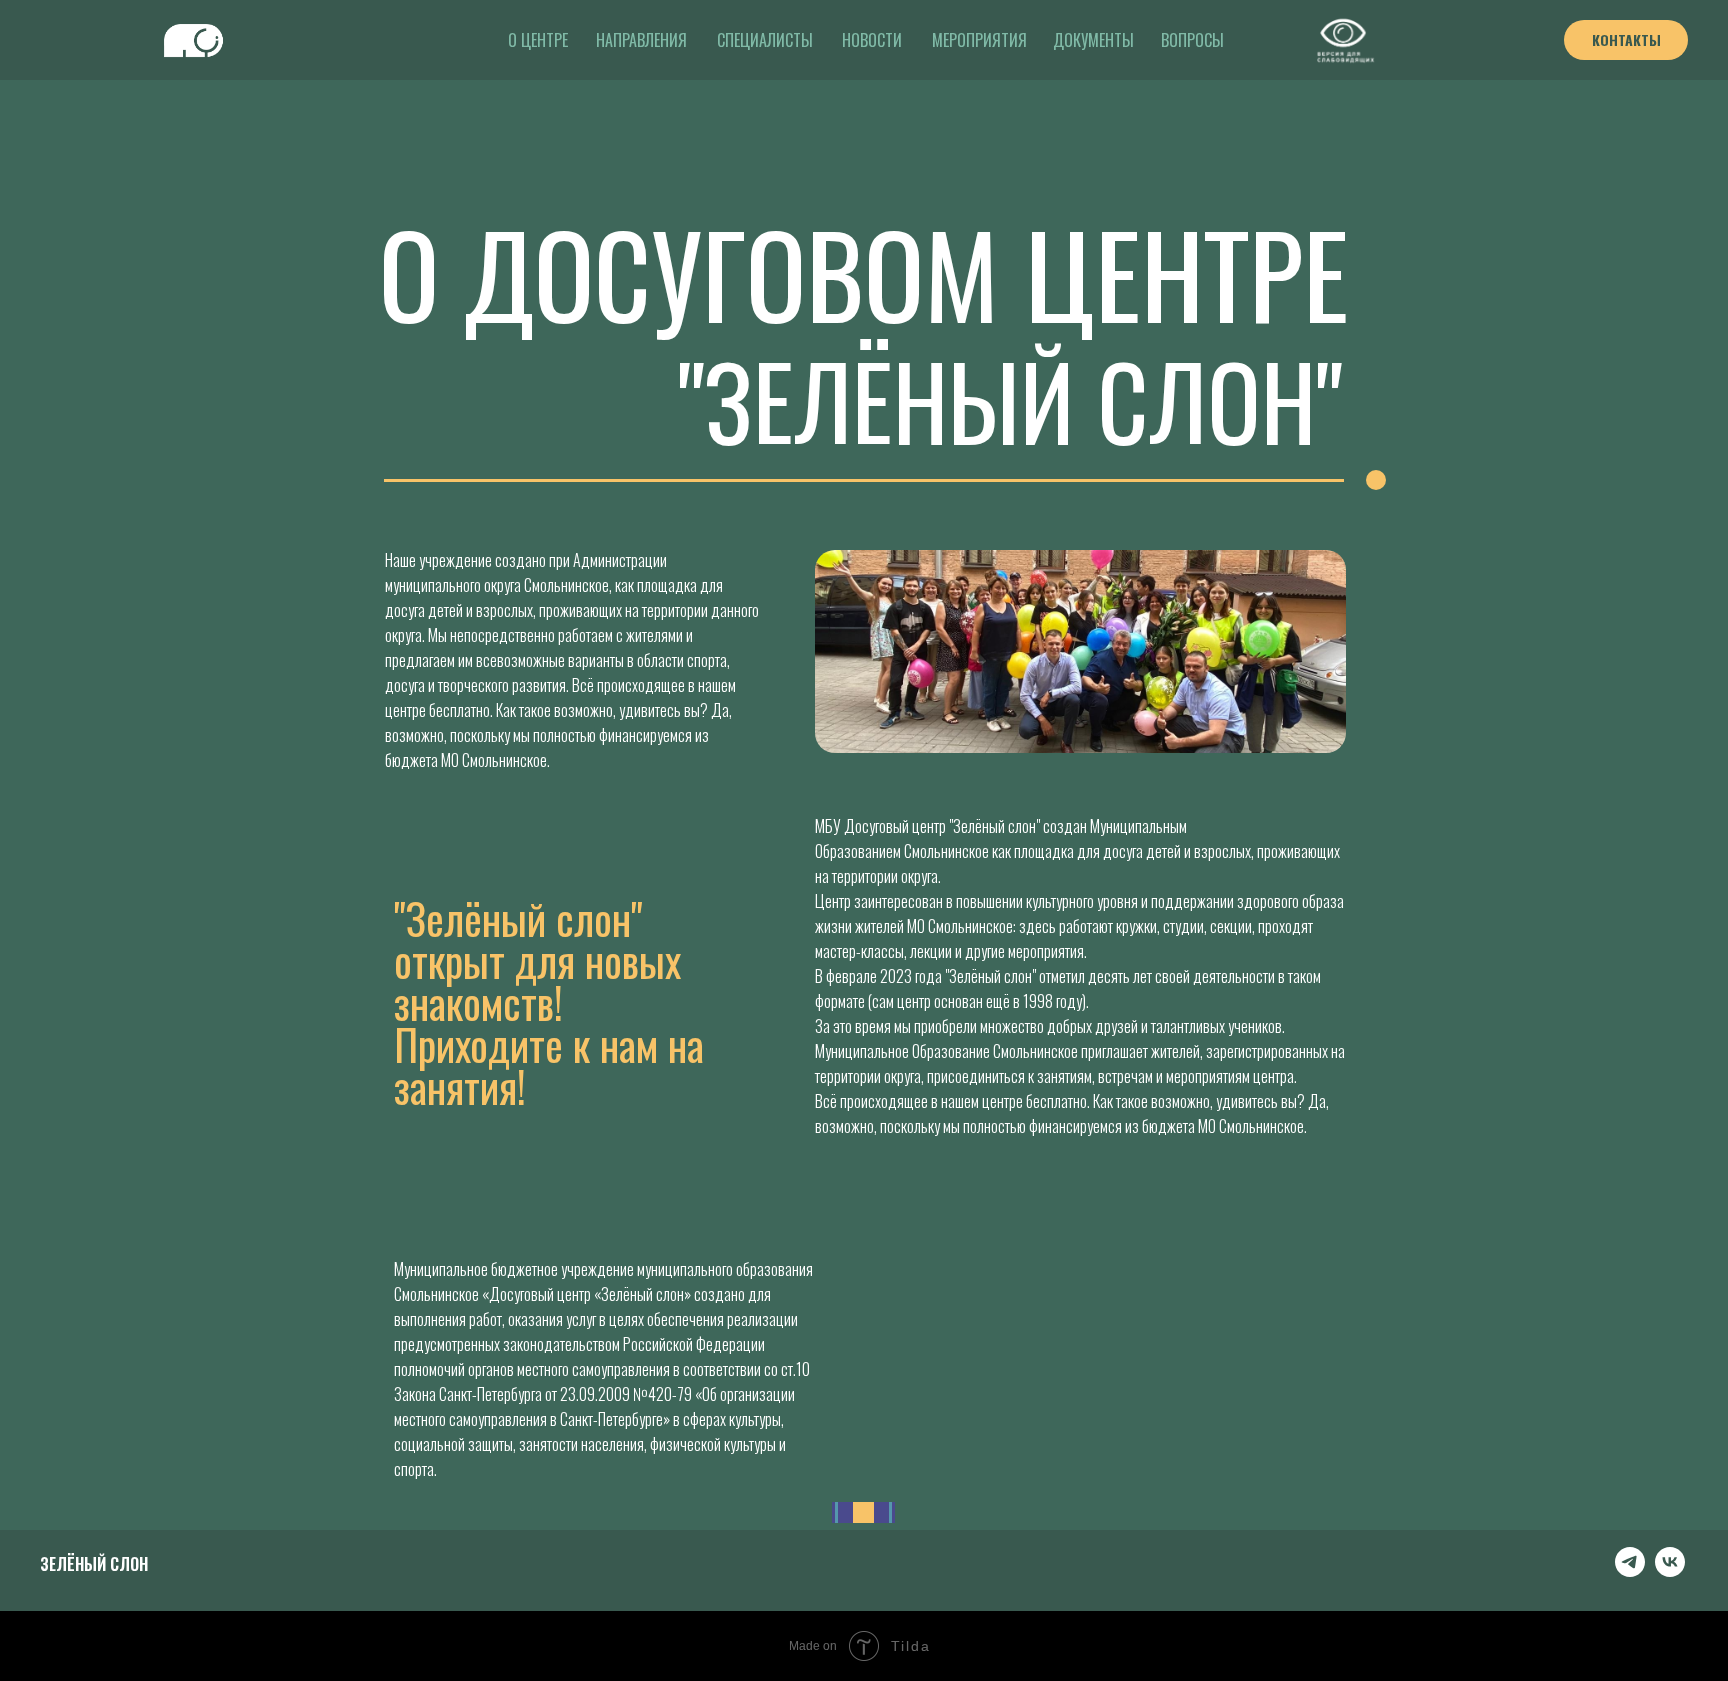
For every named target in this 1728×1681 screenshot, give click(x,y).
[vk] (1670, 1571)
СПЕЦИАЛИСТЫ (765, 40)
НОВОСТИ (872, 40)
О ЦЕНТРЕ (538, 40)
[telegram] (1630, 1571)
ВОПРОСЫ (1192, 40)
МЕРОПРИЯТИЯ (979, 40)
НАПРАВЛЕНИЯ (641, 40)
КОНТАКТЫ (1626, 39)
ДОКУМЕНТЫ (1093, 40)
